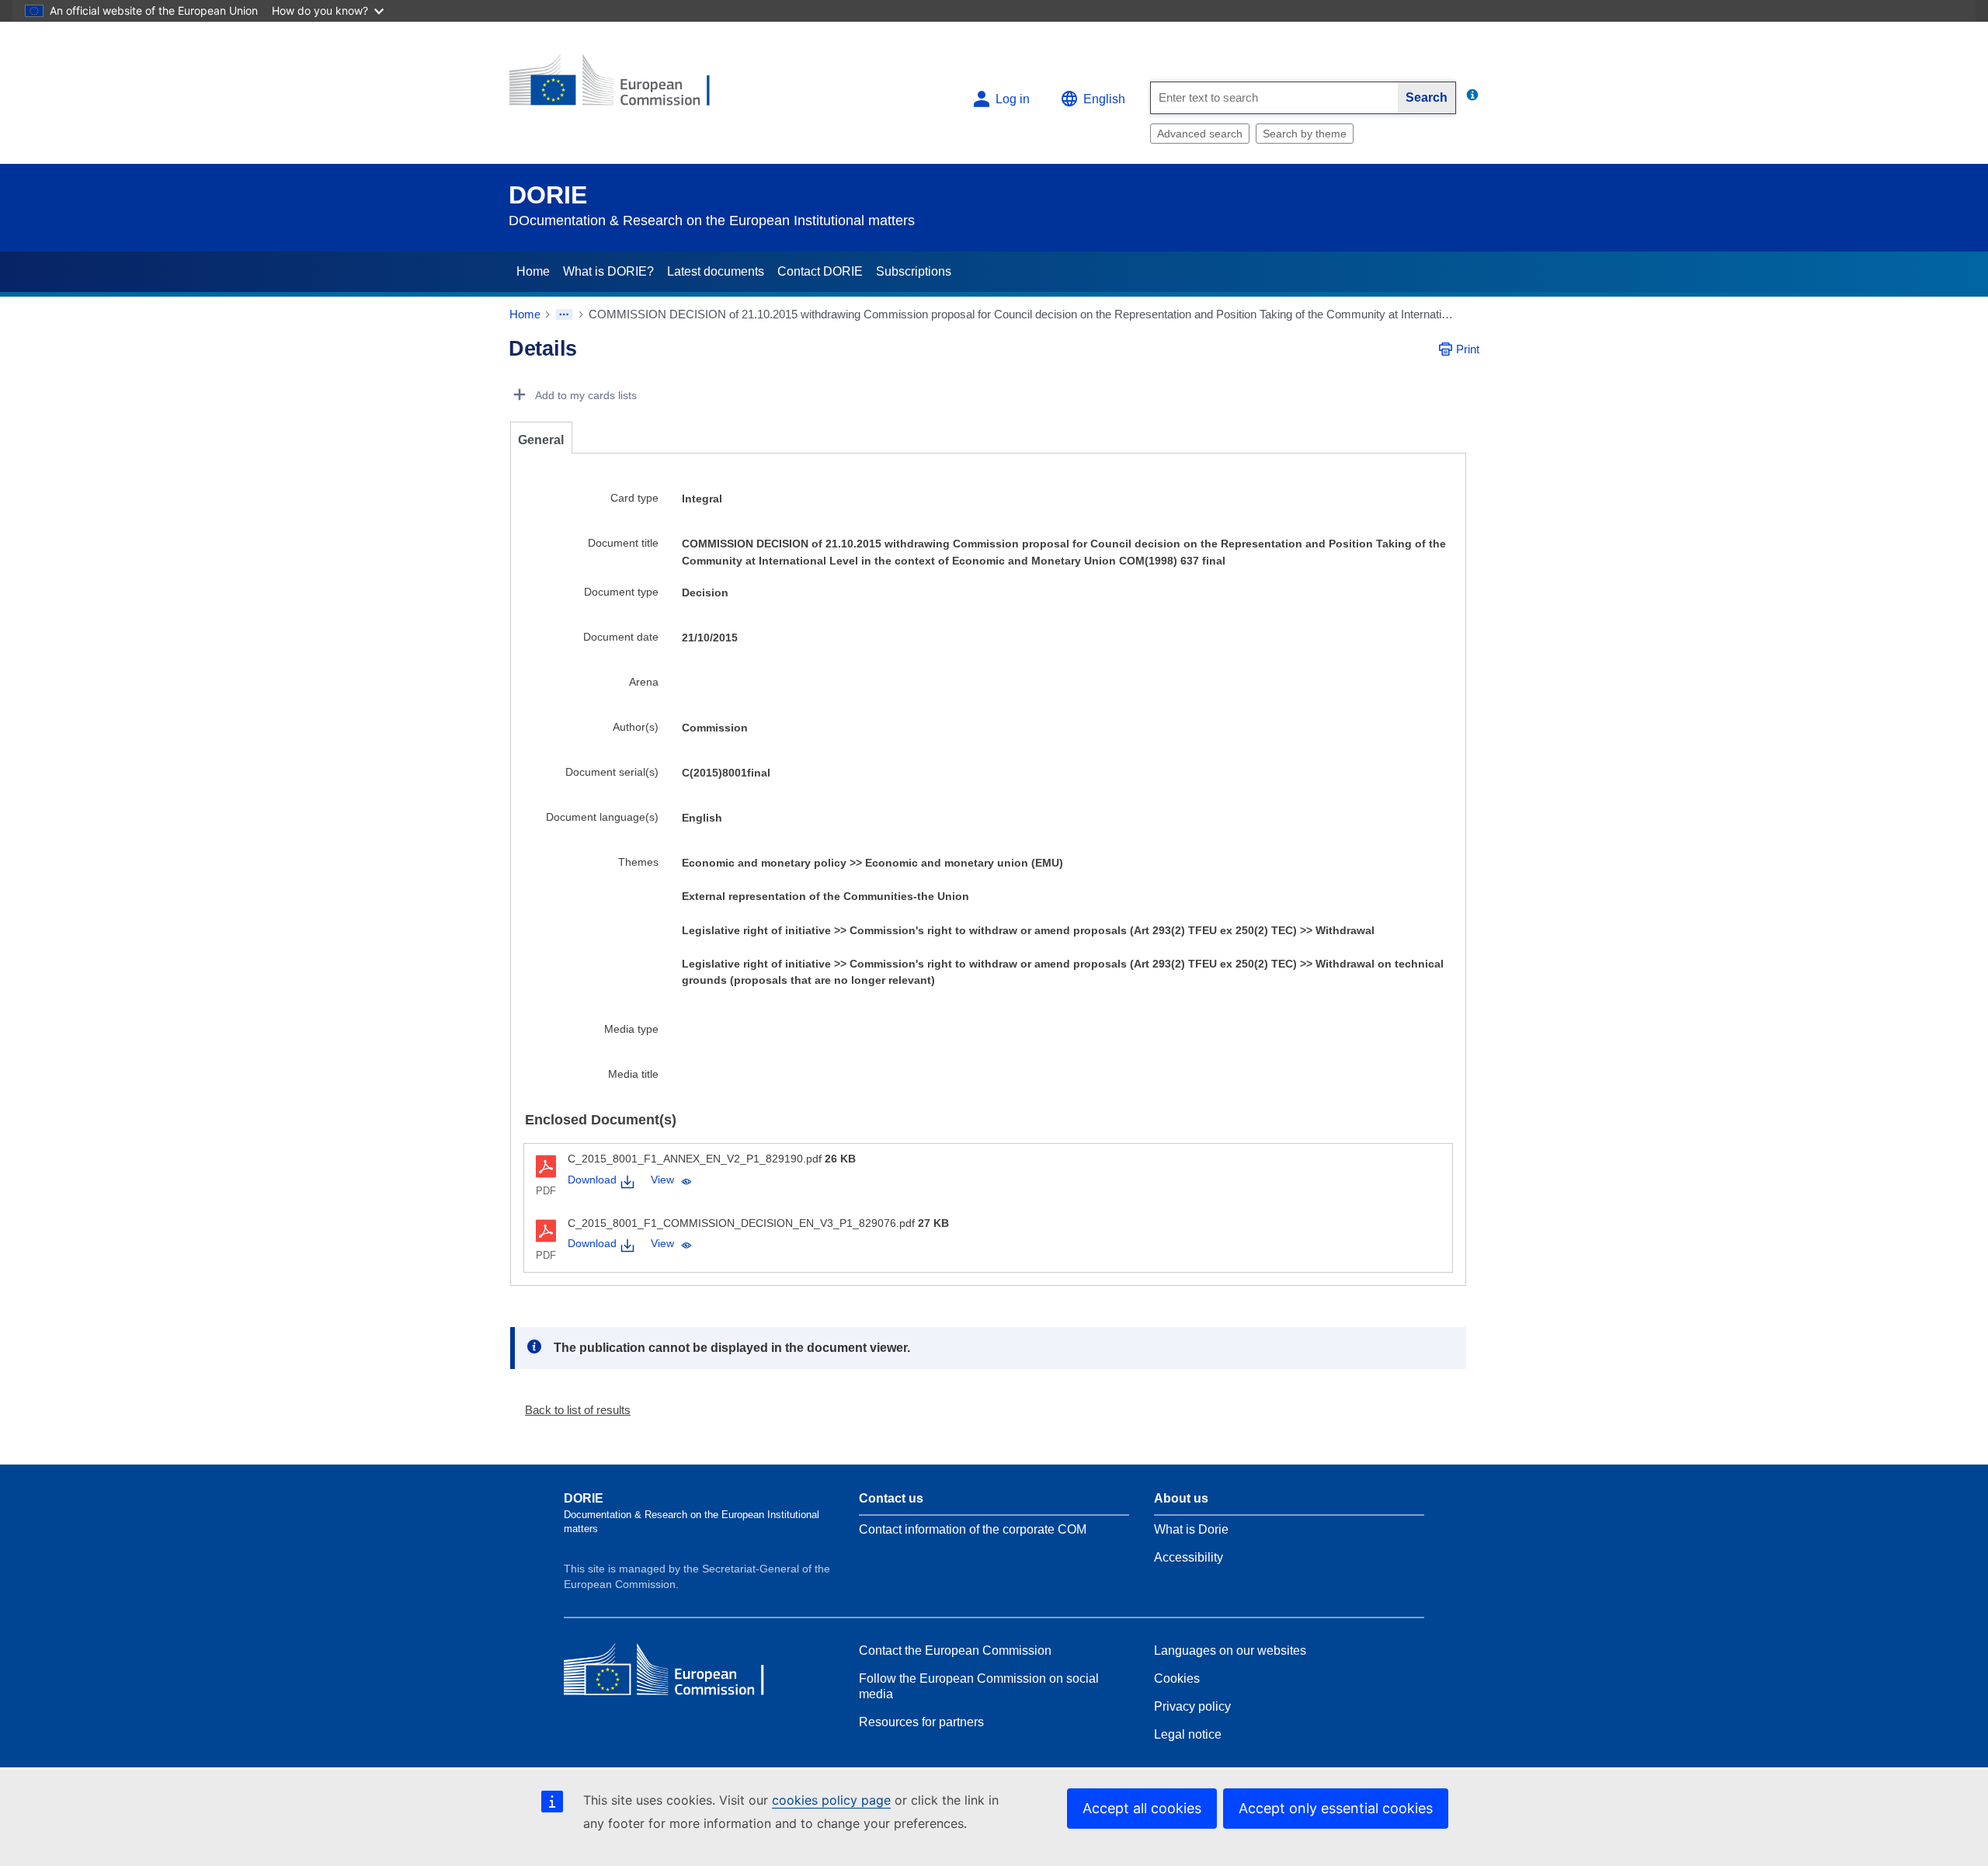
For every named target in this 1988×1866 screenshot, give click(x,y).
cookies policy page (831, 1800)
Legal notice (1188, 1734)
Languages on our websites (1230, 1651)
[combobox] (1274, 98)
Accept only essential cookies (1336, 1808)
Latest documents (716, 271)
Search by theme (1305, 134)
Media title (633, 1074)
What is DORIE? (608, 271)
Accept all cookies (1142, 1808)
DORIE (548, 195)
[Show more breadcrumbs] (564, 314)
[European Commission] (622, 87)
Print (1468, 349)
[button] (572, 1410)
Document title (623, 543)
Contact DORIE (820, 271)
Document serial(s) (612, 772)
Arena (644, 682)
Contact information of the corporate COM (973, 1529)
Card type (634, 498)
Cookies (1177, 1678)
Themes (638, 862)
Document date (621, 637)
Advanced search (1200, 134)
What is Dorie (1191, 1529)
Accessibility (1189, 1557)
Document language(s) (602, 817)
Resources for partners (921, 1722)
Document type (621, 592)
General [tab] (541, 440)
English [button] (1104, 99)
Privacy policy (1192, 1706)
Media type (631, 1029)
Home (533, 271)
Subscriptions (914, 271)
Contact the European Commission (955, 1651)
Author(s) (636, 727)
